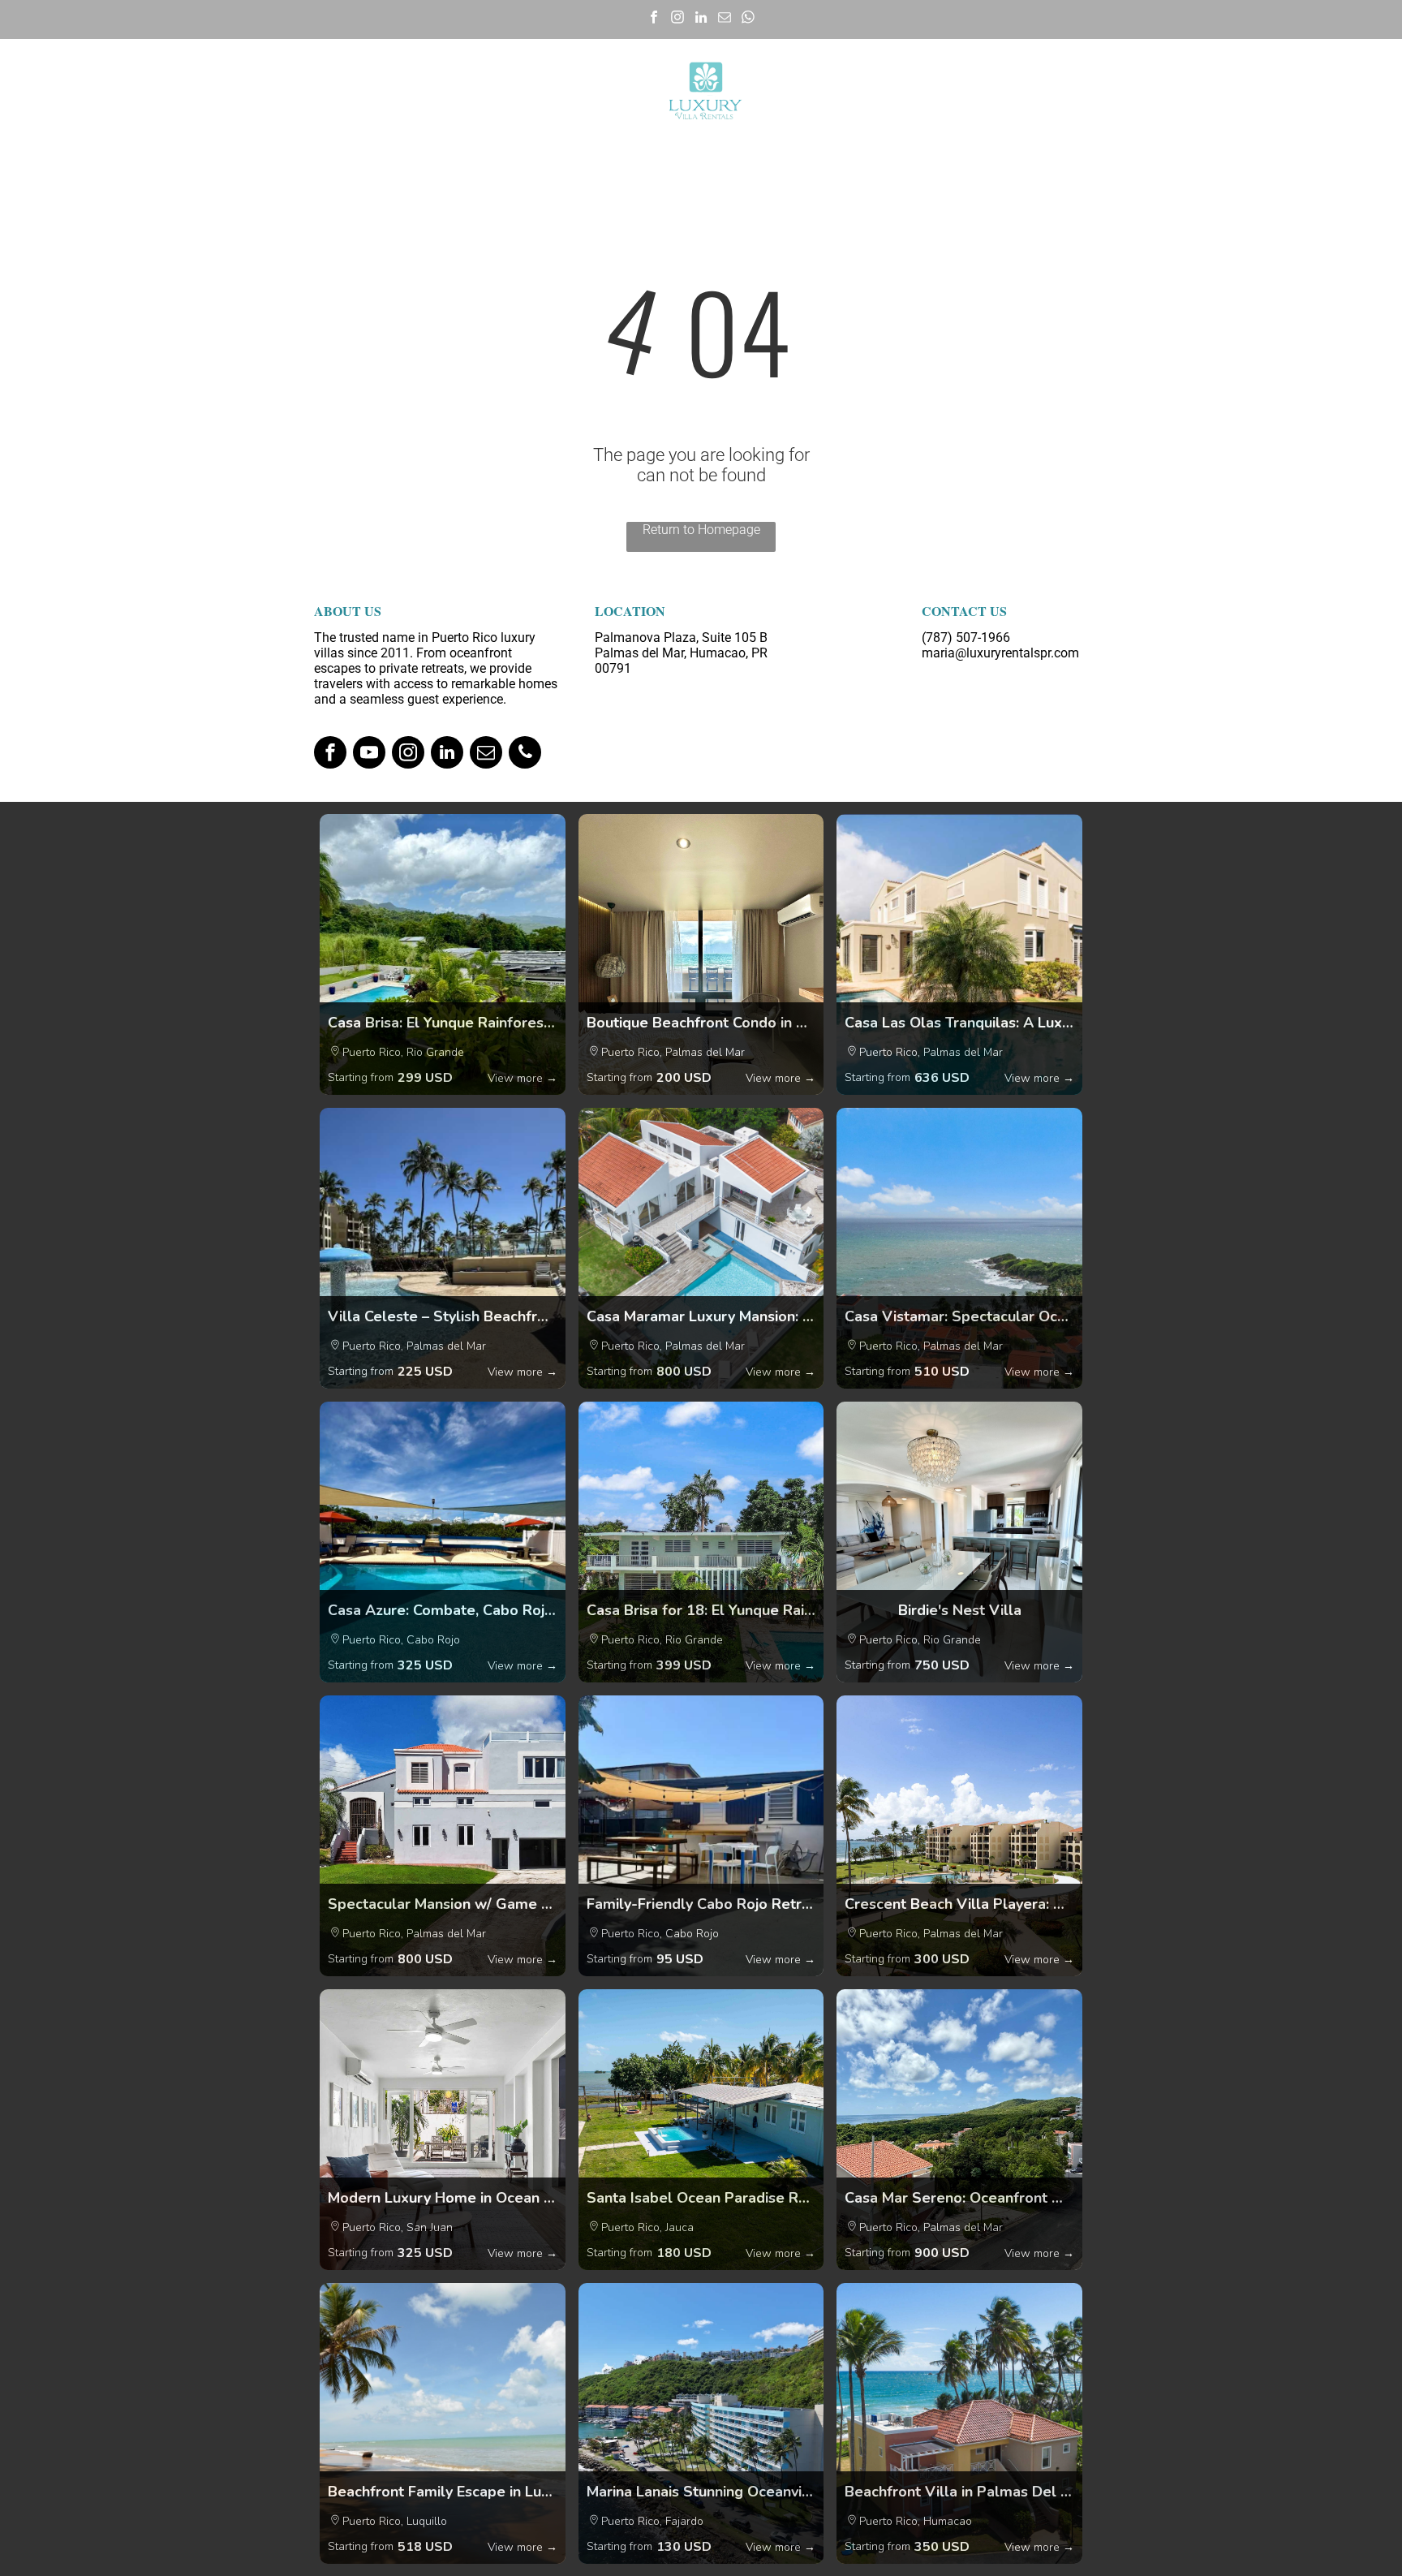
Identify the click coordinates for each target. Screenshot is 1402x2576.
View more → (523, 1078)
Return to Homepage (701, 530)
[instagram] (678, 19)
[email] (725, 19)
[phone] (525, 754)
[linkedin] (701, 19)
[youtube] (369, 754)
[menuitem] (273, 91)
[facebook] (654, 19)
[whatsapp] (748, 19)
